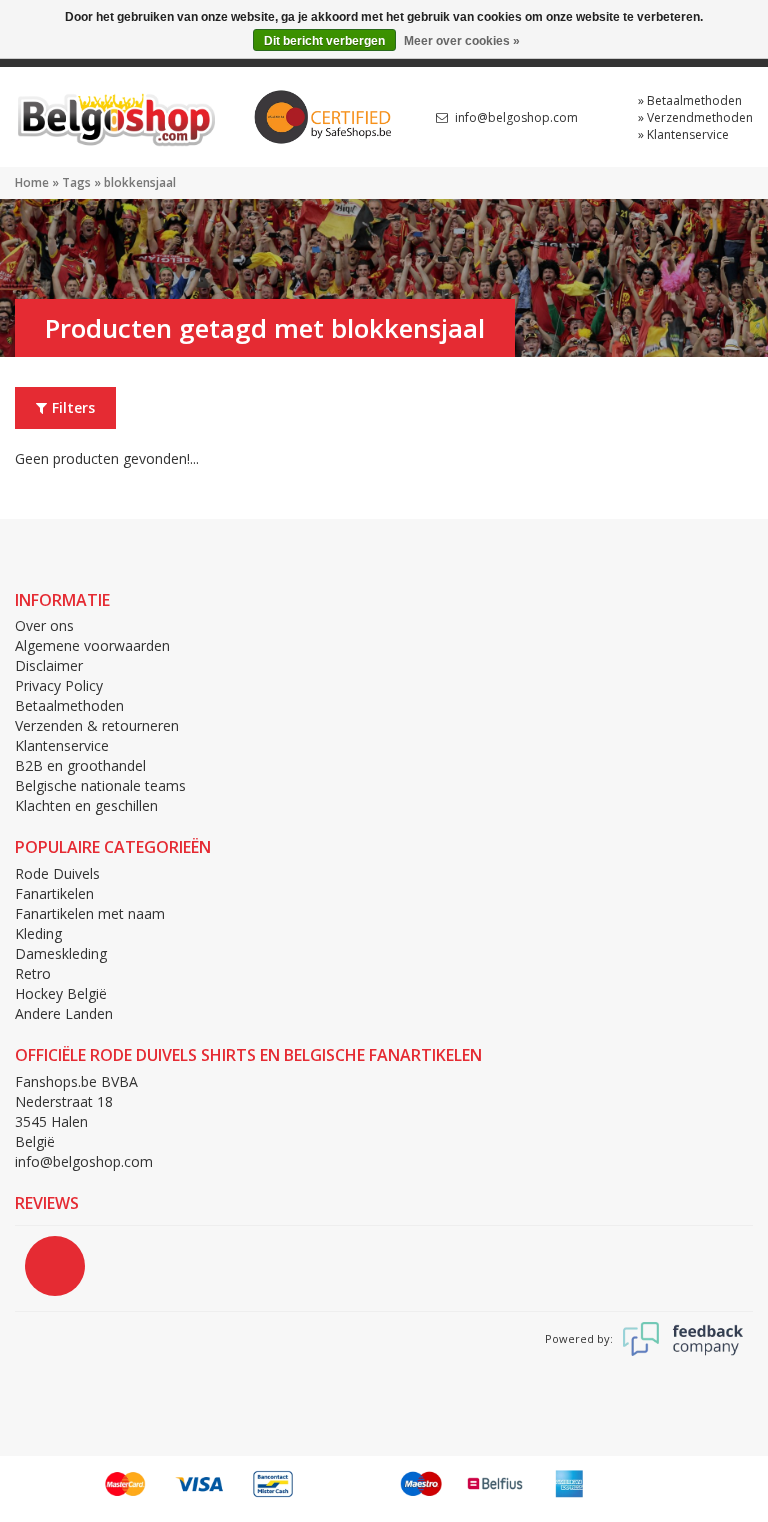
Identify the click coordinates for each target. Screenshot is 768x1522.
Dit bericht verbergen (324, 41)
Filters (73, 407)
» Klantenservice (683, 134)
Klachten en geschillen (86, 805)
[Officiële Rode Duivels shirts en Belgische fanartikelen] (115, 115)
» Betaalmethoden (690, 100)
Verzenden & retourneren (97, 725)
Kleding (38, 933)
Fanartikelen (54, 893)
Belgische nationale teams (100, 785)
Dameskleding (61, 953)
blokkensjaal (140, 182)
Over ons (44, 625)
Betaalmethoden (69, 705)
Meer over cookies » (462, 41)
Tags (76, 182)
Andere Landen (64, 1013)
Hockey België (61, 993)
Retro (33, 973)
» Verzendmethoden (695, 117)
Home (32, 182)
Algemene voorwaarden (92, 645)
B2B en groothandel (80, 765)
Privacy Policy (59, 685)
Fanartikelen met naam (90, 913)
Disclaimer (49, 665)
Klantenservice (62, 745)
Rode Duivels (57, 873)
